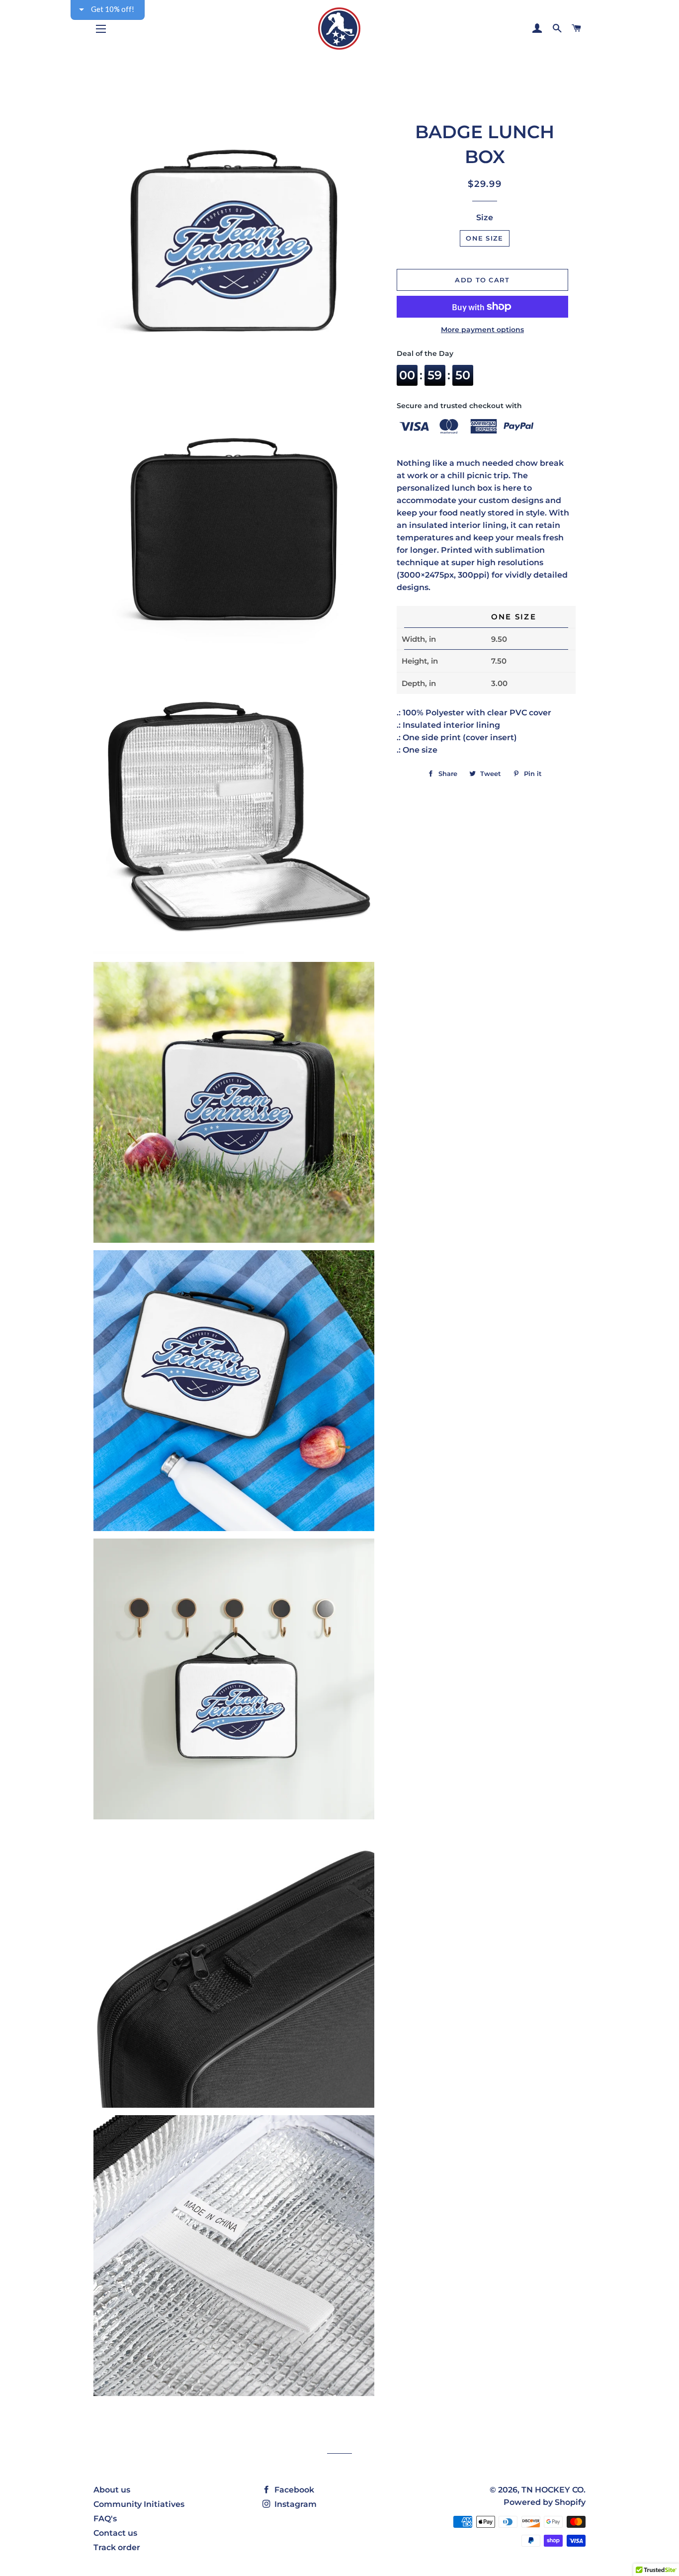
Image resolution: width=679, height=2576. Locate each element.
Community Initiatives (139, 2504)
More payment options (482, 330)
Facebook (293, 2490)
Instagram (295, 2504)
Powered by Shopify (545, 2502)
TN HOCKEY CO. (553, 2490)
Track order (117, 2547)
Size (485, 217)
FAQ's (105, 2519)
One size (484, 238)
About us (112, 2490)
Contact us (115, 2533)
